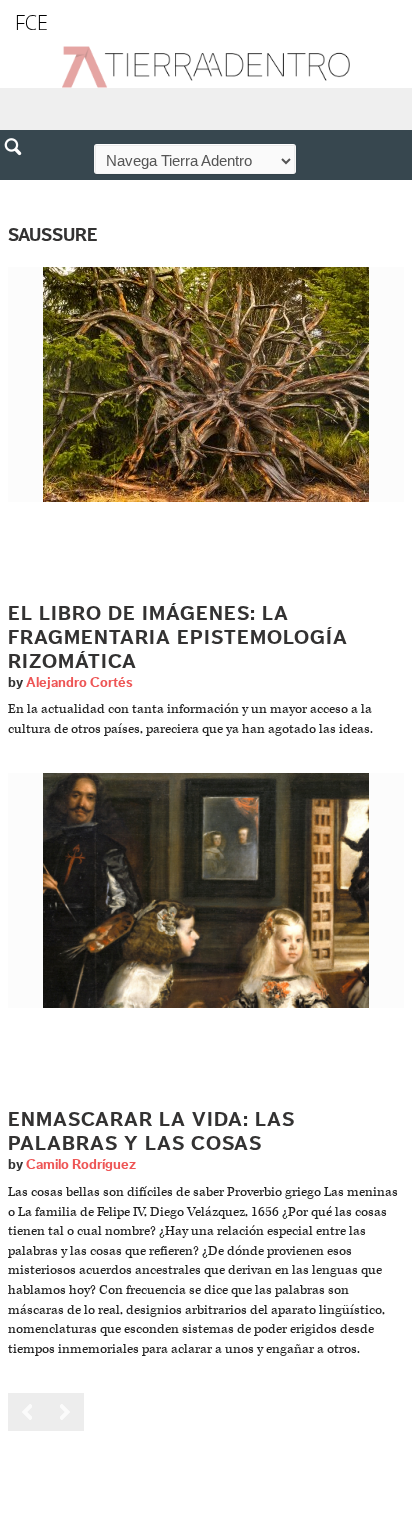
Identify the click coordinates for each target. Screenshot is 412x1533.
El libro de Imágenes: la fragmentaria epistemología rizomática (178, 638)
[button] (20, 190)
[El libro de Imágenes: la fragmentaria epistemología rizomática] (206, 383)
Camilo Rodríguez (81, 1165)
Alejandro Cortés (79, 683)
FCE (31, 22)
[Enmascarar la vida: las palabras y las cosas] (206, 890)
